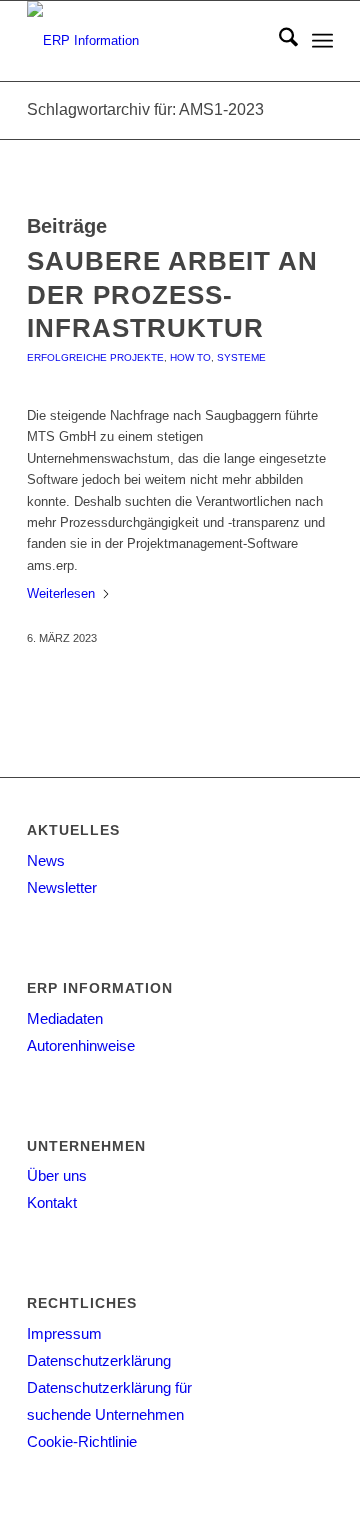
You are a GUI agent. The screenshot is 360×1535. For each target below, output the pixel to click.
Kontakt (52, 1202)
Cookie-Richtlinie (82, 1441)
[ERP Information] (149, 41)
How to (190, 357)
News (46, 860)
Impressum (64, 1333)
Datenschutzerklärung (99, 1360)
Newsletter (62, 887)
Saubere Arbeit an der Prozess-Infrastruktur (172, 295)
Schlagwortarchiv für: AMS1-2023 (145, 109)
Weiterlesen (61, 593)
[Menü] (322, 41)
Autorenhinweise (81, 1045)
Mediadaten (65, 1018)
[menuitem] (278, 41)
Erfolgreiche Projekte (95, 357)
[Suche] (278, 41)
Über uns (57, 1175)
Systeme (241, 357)
